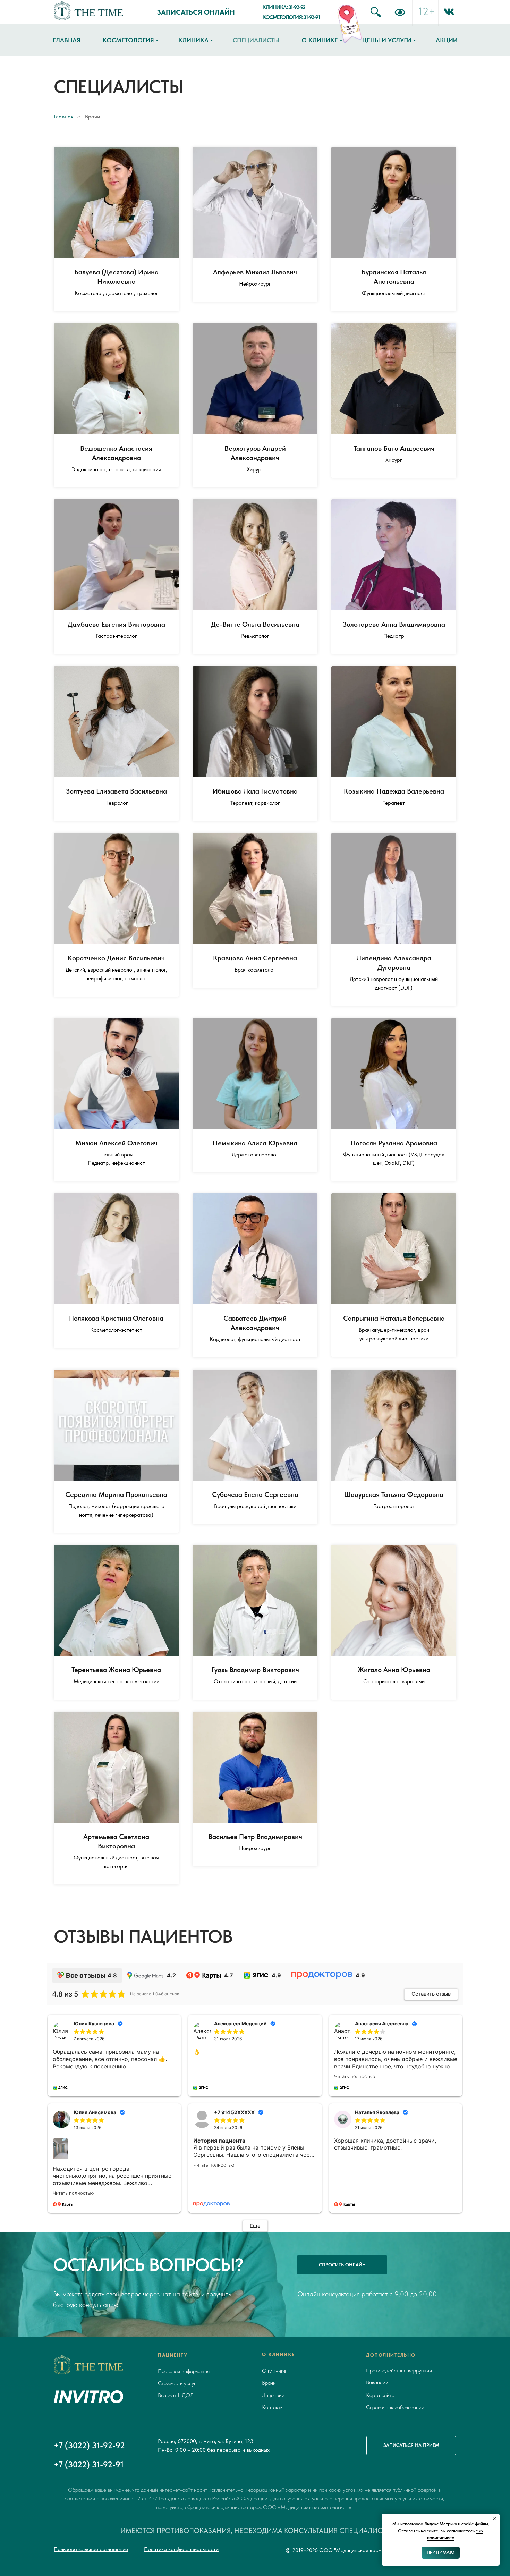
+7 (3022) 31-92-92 (89, 2445)
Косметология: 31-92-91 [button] (291, 17)
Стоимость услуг (177, 2383)
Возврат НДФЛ (176, 2395)
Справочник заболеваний (395, 2407)
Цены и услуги (387, 40)
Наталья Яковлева (377, 2112)
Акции (447, 40)
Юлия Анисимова (95, 2112)
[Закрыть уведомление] (494, 2519)
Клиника (193, 40)
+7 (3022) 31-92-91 (89, 2464)
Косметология (128, 40)
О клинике (320, 40)
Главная (67, 40)
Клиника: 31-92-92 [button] (284, 7)
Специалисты (256, 40)
